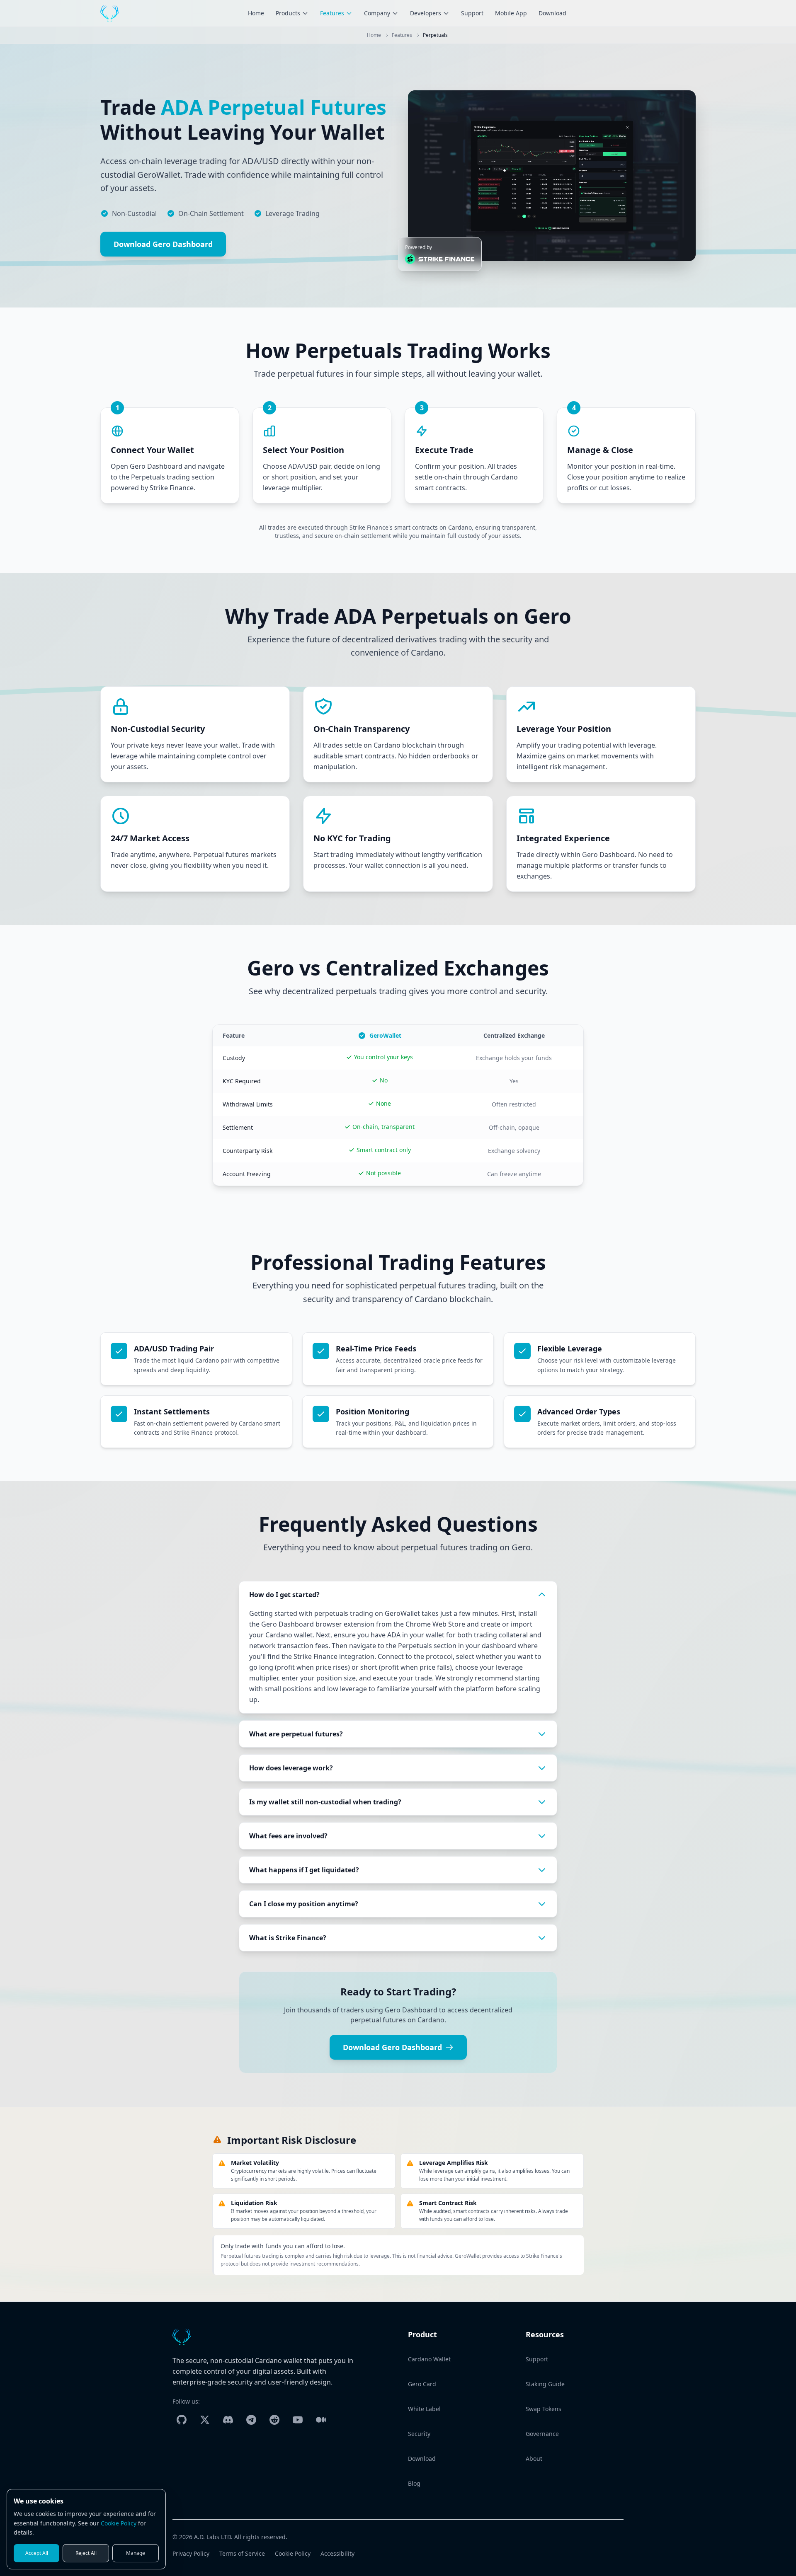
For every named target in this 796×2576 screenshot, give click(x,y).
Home (256, 13)
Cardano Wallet (429, 2359)
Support (472, 13)
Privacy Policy (191, 2553)
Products (288, 13)
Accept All (37, 2553)
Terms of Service (242, 2553)
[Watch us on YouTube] (298, 2420)
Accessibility (337, 2553)
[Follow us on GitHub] (182, 2420)
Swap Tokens (544, 2409)
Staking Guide (545, 2384)
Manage (136, 2553)
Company (377, 13)
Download (552, 13)
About (534, 2459)
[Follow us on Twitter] (205, 2420)
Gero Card (422, 2384)
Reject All (86, 2553)
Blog (414, 2483)
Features (332, 13)
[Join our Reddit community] (274, 2420)
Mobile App (511, 13)
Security (419, 2434)
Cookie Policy (293, 2553)
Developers (426, 13)
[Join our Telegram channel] (251, 2420)
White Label (424, 2409)
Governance (542, 2434)
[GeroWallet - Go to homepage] (110, 13)
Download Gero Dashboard (163, 244)
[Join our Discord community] (228, 2420)
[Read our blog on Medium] (321, 2420)
